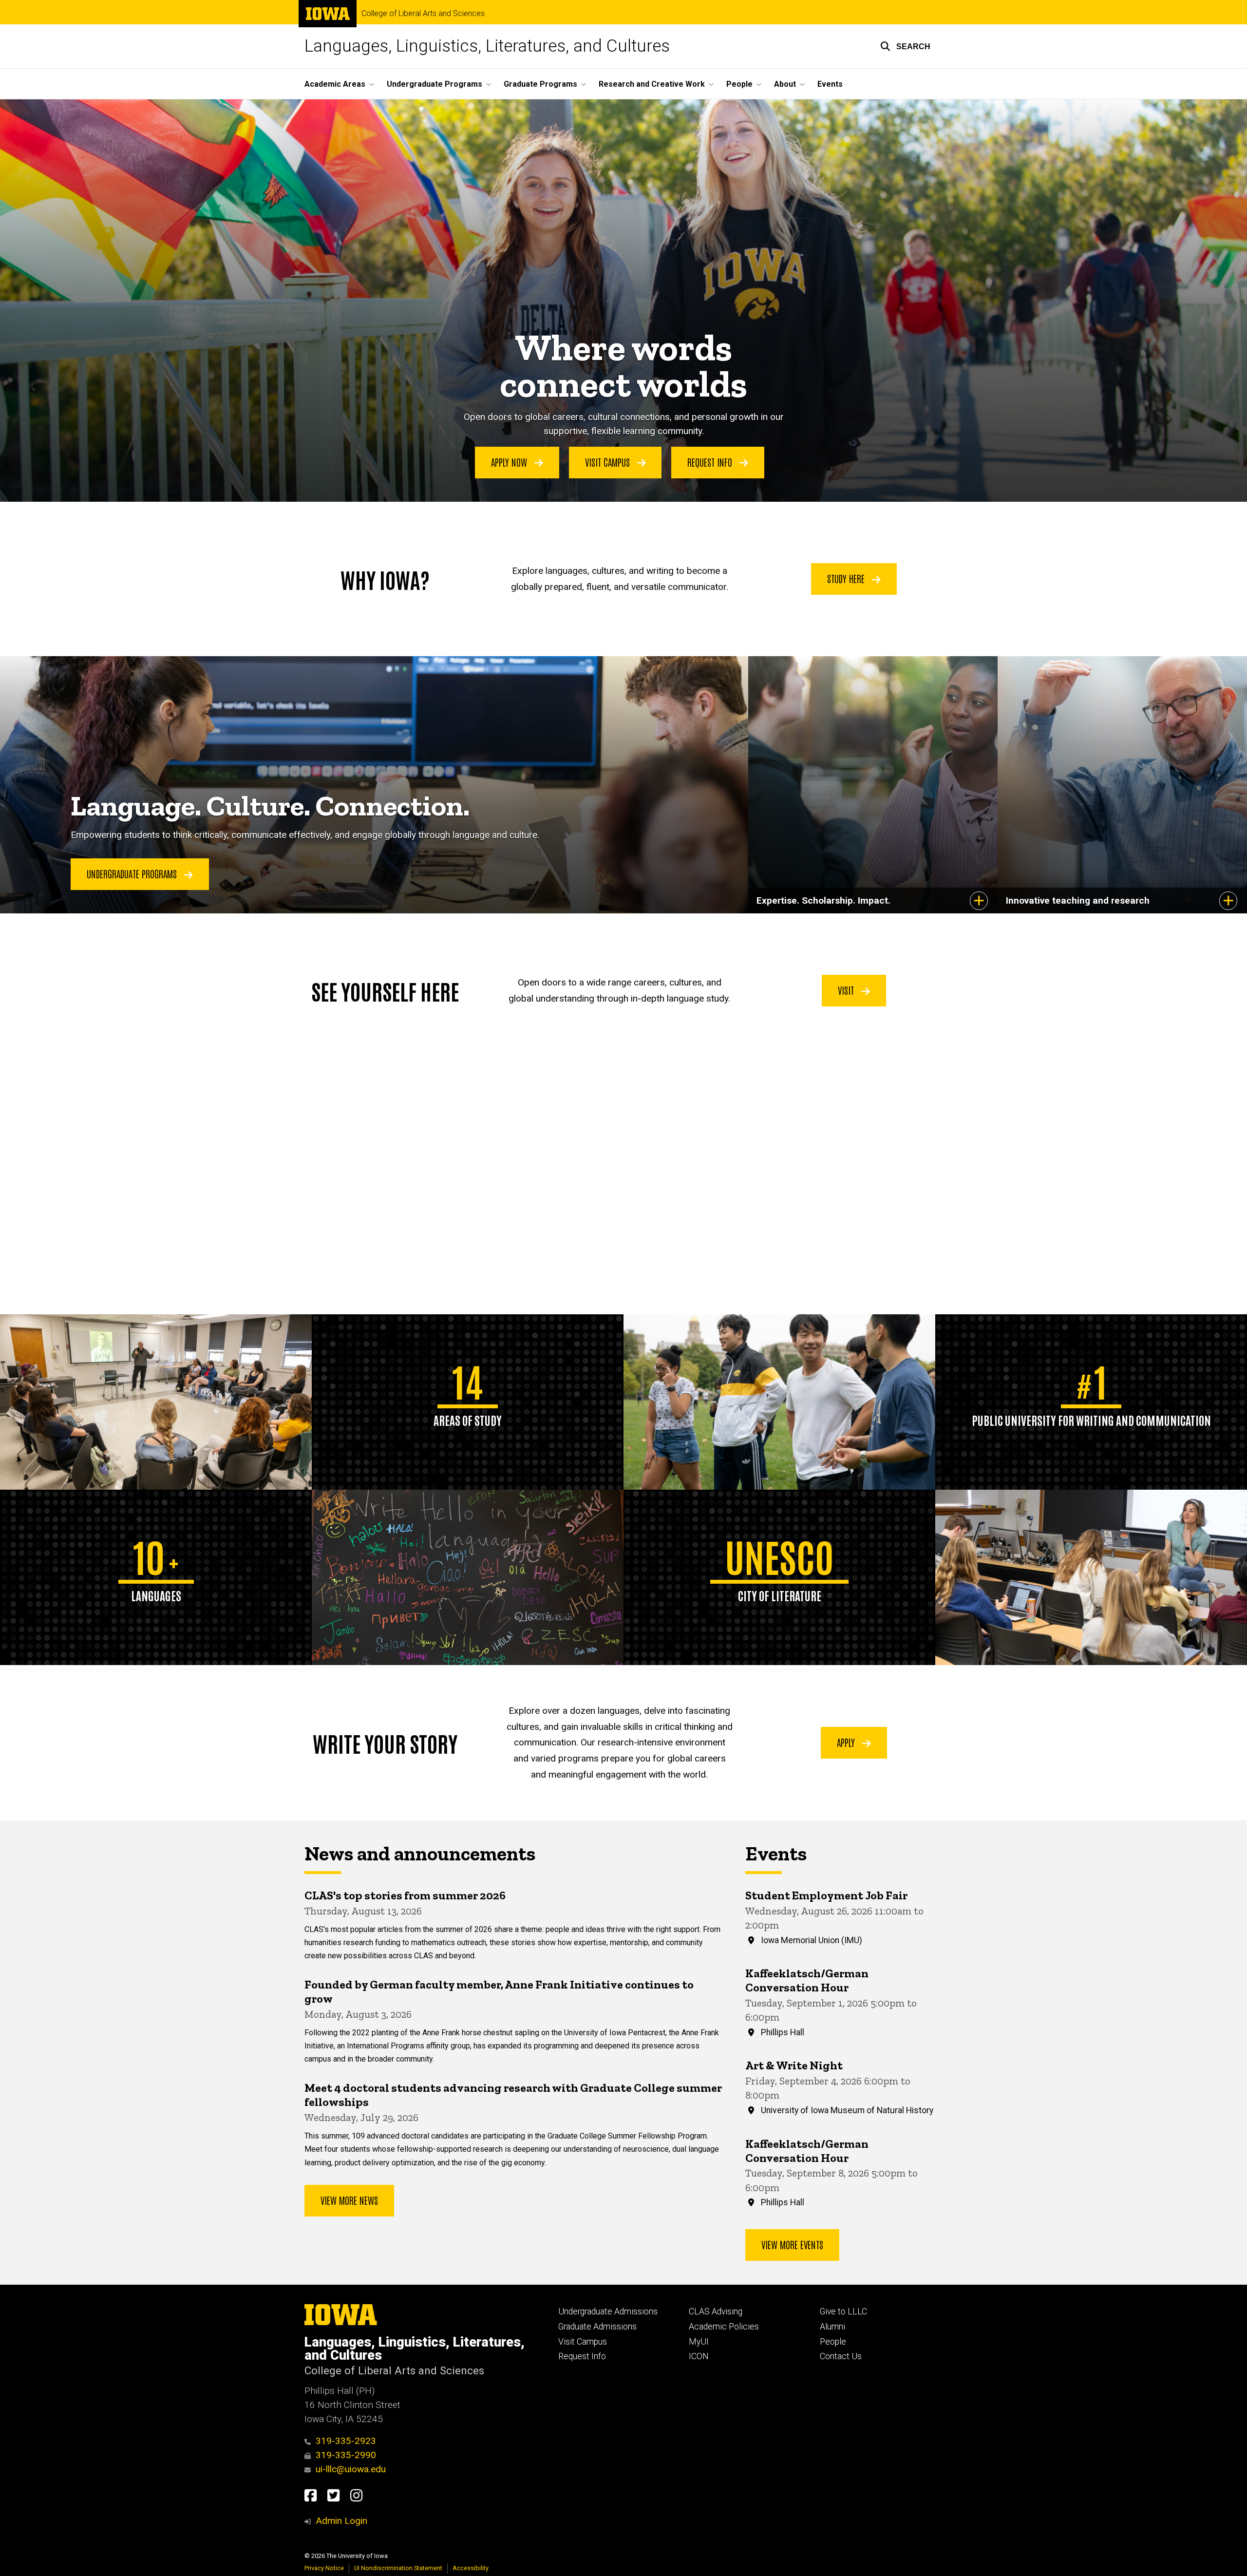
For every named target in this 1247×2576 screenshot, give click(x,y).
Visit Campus (609, 462)
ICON (699, 2356)
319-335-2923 (346, 2441)
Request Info (711, 462)
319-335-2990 (346, 2455)
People (833, 2342)
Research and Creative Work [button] (652, 84)
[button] (905, 46)
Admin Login (341, 2521)
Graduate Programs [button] (540, 84)
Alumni (832, 2327)
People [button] (739, 84)
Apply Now (510, 462)
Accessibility (471, 2568)
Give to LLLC (843, 2311)
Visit (847, 990)
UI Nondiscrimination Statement (398, 2568)
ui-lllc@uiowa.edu (351, 2469)
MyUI (699, 2342)
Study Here (847, 578)
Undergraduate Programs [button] (435, 84)
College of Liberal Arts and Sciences (423, 14)
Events (830, 84)
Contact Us (841, 2356)
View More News (349, 2200)
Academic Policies (724, 2327)
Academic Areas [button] (335, 84)
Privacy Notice (324, 2568)
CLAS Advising (716, 2311)
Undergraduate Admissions (608, 2311)
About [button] (785, 84)
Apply (847, 1742)
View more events (792, 2244)
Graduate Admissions (597, 2327)
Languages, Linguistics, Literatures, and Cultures (487, 46)
